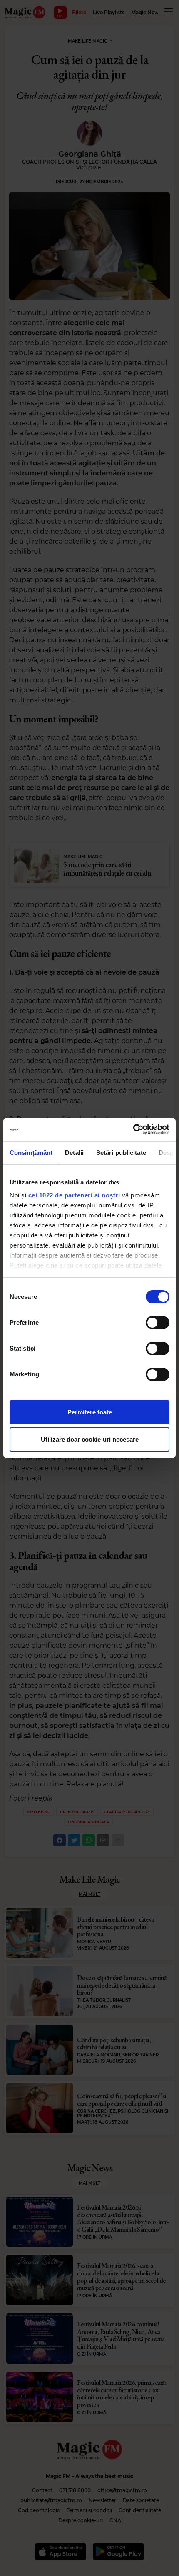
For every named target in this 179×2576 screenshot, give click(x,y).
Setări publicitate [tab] (121, 1153)
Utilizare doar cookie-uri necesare (90, 1439)
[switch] (158, 1323)
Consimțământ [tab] (31, 1153)
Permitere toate (90, 1412)
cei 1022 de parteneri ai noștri (74, 1195)
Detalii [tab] (74, 1153)
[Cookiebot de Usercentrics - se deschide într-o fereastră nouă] (133, 1129)
